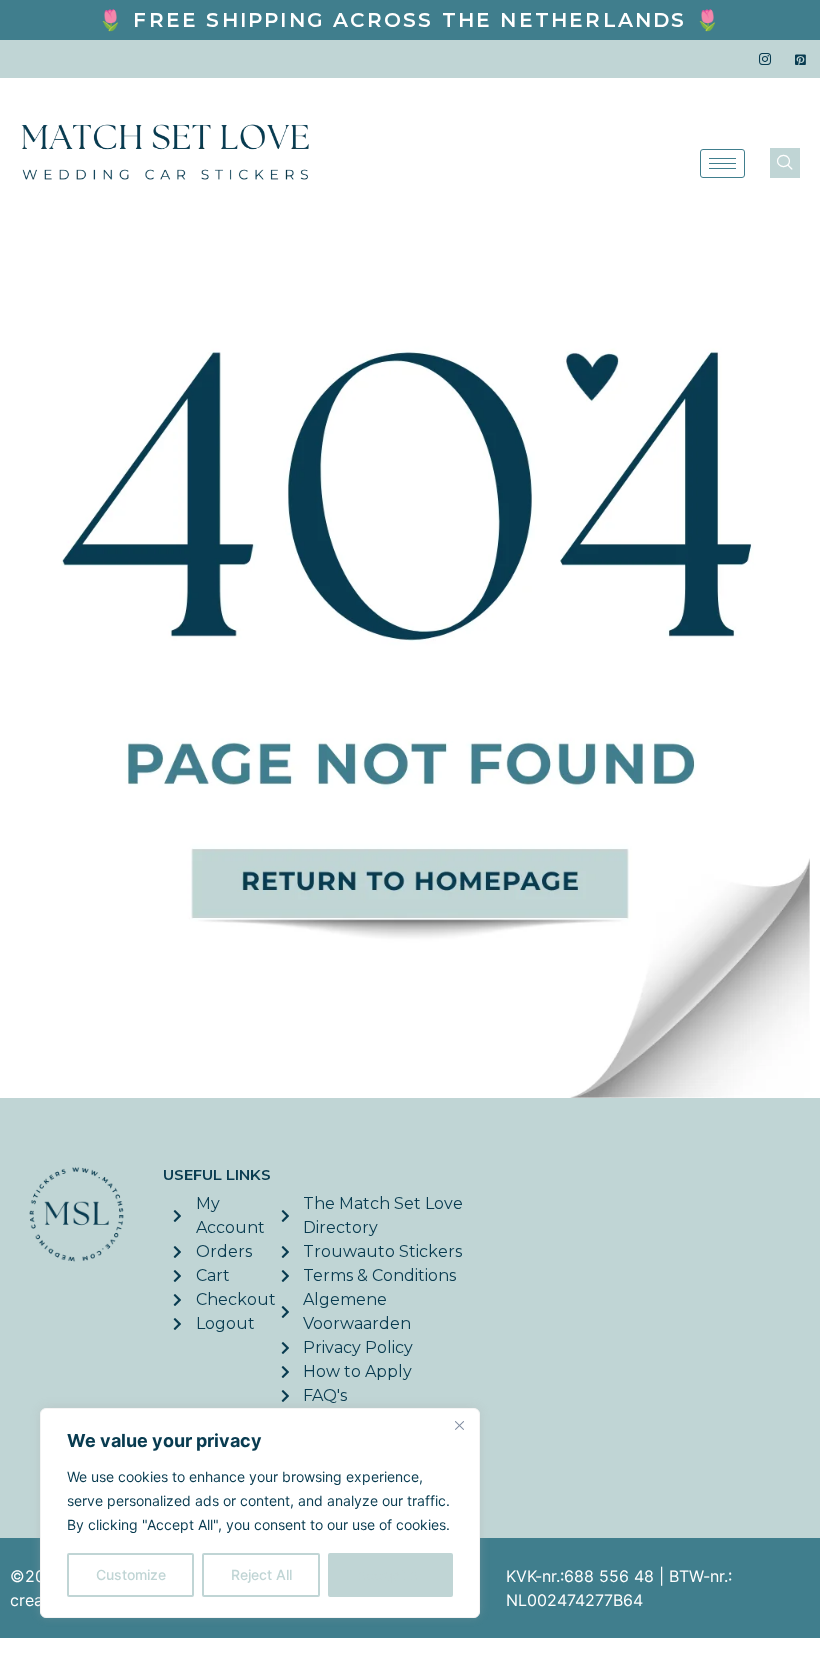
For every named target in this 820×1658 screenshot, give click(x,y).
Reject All (261, 1574)
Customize (131, 1574)
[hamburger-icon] (722, 163)
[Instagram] (765, 59)
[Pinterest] (800, 59)
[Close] (459, 1425)
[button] (785, 163)
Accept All (391, 1574)
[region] (260, 1513)
